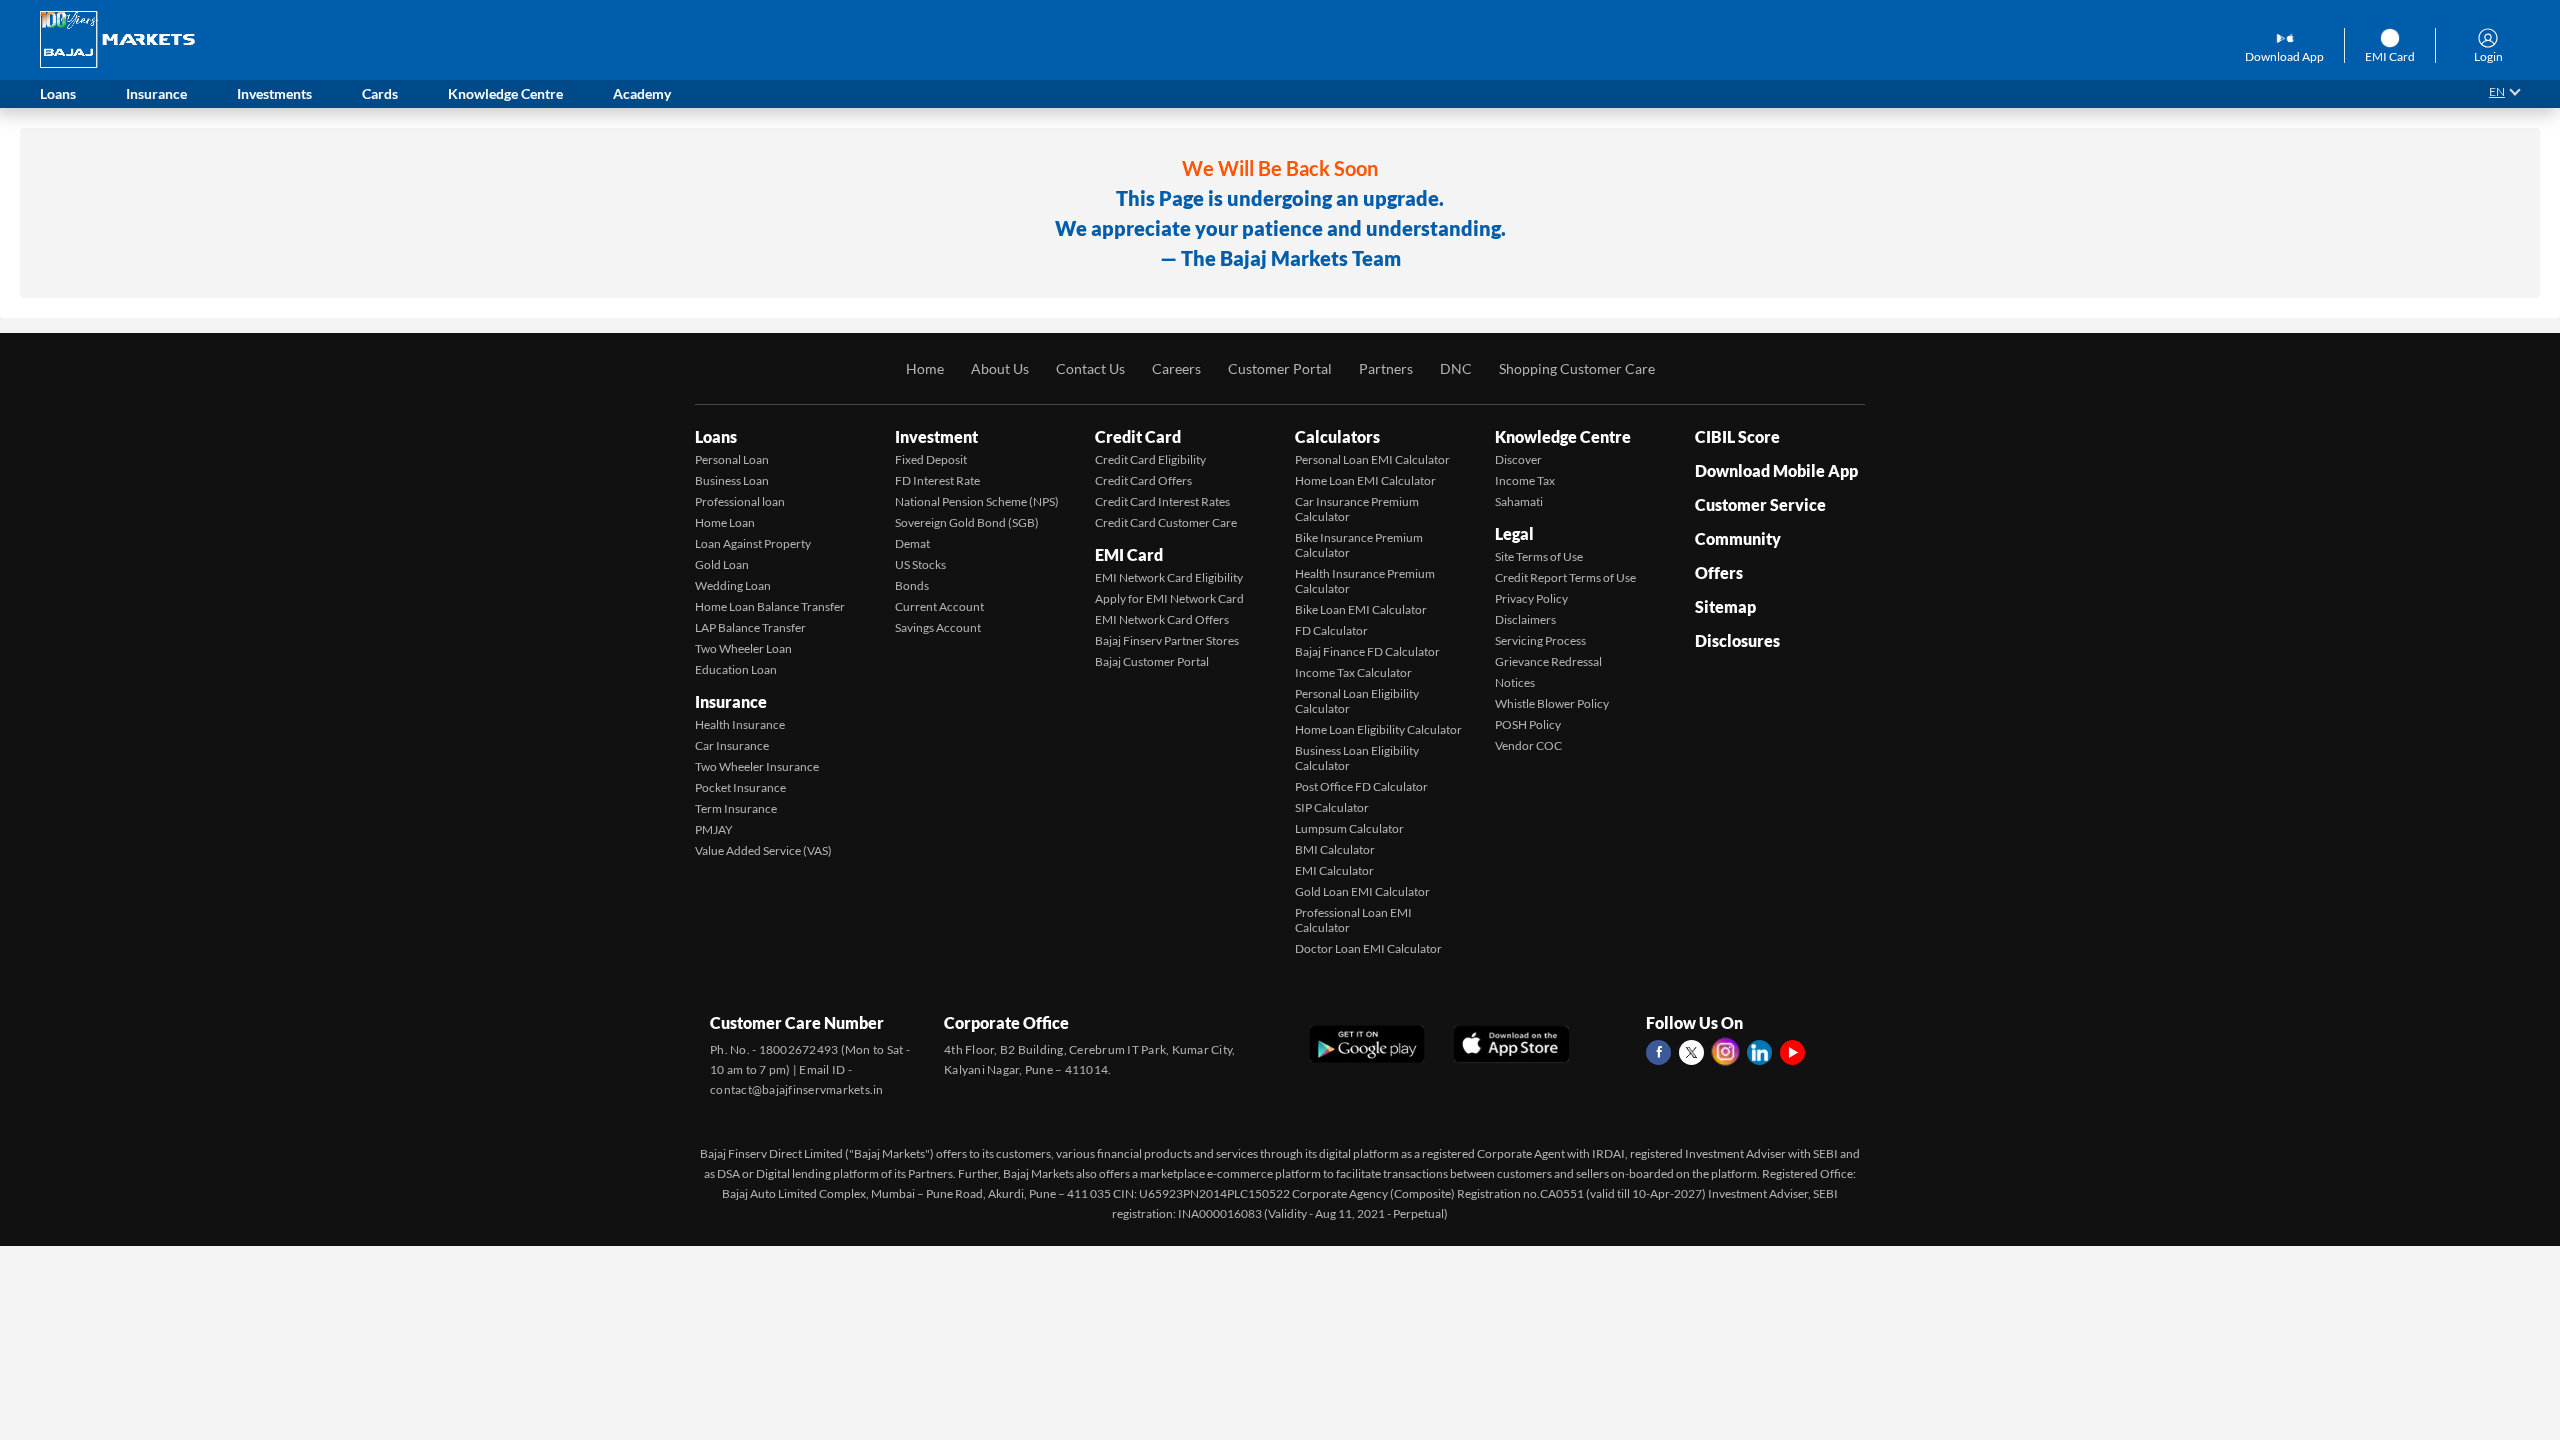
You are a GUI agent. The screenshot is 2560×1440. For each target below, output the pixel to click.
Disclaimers (1525, 619)
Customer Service (1760, 504)
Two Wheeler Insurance (757, 766)
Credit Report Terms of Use (1565, 577)
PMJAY (714, 829)
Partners (1386, 368)
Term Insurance (736, 808)
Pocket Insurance (740, 787)
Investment (936, 436)
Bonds (912, 585)
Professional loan (740, 501)
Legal (1514, 533)
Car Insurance (732, 745)
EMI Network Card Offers (1162, 619)
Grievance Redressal (1548, 661)
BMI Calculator (1335, 849)
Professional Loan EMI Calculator (1353, 920)
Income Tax (1525, 480)
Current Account (939, 606)
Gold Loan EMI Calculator (1362, 891)
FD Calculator (1331, 630)
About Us (1000, 368)
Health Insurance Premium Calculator (1365, 581)
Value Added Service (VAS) (763, 850)
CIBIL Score (1737, 436)
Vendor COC (1528, 745)
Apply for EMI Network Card (1169, 598)
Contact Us (1090, 368)
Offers (1719, 572)
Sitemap (1725, 606)
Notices (1515, 682)
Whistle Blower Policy (1552, 703)
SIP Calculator (1332, 807)
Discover (1518, 459)
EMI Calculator (1334, 870)
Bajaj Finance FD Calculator (1367, 651)
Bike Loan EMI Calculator (1361, 609)
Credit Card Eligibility (1150, 459)
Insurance (731, 701)
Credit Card (1138, 436)
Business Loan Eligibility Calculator (1357, 758)
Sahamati (1519, 501)
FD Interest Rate (937, 480)
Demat (912, 543)
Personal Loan (732, 459)
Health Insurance (740, 724)
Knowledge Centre (1563, 436)
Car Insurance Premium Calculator (1357, 509)
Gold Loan (722, 564)
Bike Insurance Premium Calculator (1359, 545)
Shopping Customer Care (1577, 368)
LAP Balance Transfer (750, 627)
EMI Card (1129, 554)
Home (925, 368)
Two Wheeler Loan (743, 648)
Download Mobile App (1776, 470)
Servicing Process (1540, 640)
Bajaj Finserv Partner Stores (1167, 640)
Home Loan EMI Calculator (1365, 480)
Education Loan (736, 669)
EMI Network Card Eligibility (1169, 577)
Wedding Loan (733, 585)
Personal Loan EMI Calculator (1372, 459)
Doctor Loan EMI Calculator (1368, 948)
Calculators (1337, 436)
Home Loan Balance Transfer (770, 606)
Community (1738, 538)
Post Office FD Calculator (1361, 786)
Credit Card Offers (1143, 480)
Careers (1176, 368)
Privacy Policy (1531, 598)
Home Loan (725, 522)
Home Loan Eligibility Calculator (1378, 729)
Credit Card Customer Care (1166, 522)
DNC (1456, 368)
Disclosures (1737, 640)
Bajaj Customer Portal (1152, 661)
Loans (716, 436)
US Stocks (920, 564)
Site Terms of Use (1539, 556)
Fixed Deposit (931, 459)
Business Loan (732, 480)
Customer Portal (1280, 368)
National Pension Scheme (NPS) (977, 501)
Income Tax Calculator (1353, 672)
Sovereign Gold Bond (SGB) (967, 522)
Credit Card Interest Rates (1162, 501)
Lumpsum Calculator (1349, 828)
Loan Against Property (753, 543)
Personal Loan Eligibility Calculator (1357, 701)
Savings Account (938, 627)
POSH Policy (1528, 724)
